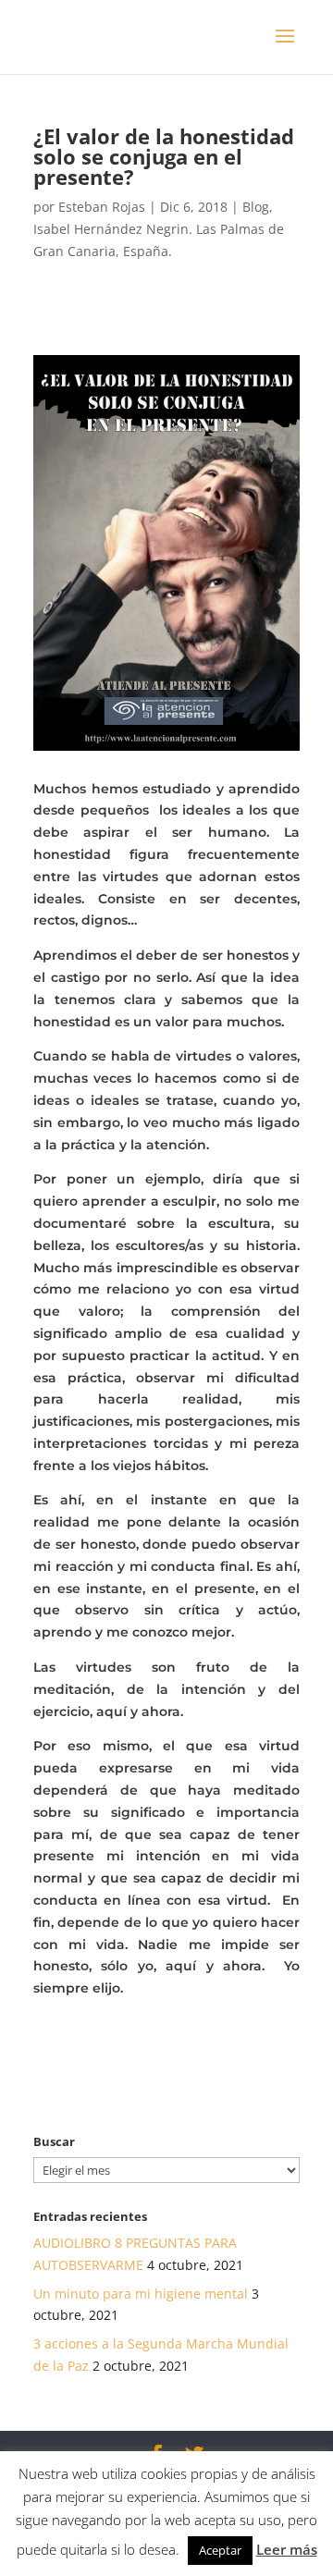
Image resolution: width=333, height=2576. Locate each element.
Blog (256, 207)
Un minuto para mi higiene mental (141, 2294)
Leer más (287, 2549)
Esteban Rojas (102, 207)
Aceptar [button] (220, 2550)
